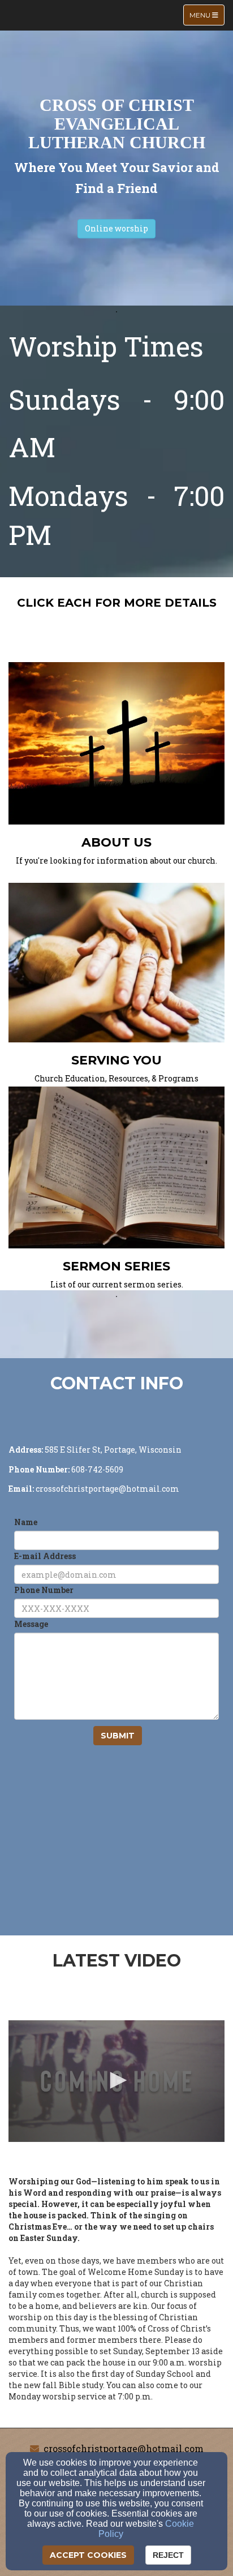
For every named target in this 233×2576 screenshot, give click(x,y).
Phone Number (44, 1590)
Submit (118, 1736)
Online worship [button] (116, 228)
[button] (116, 2080)
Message (31, 1624)
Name (26, 1522)
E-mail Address (45, 1556)
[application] (116, 2081)
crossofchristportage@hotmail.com (124, 2448)
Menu (207, 15)
